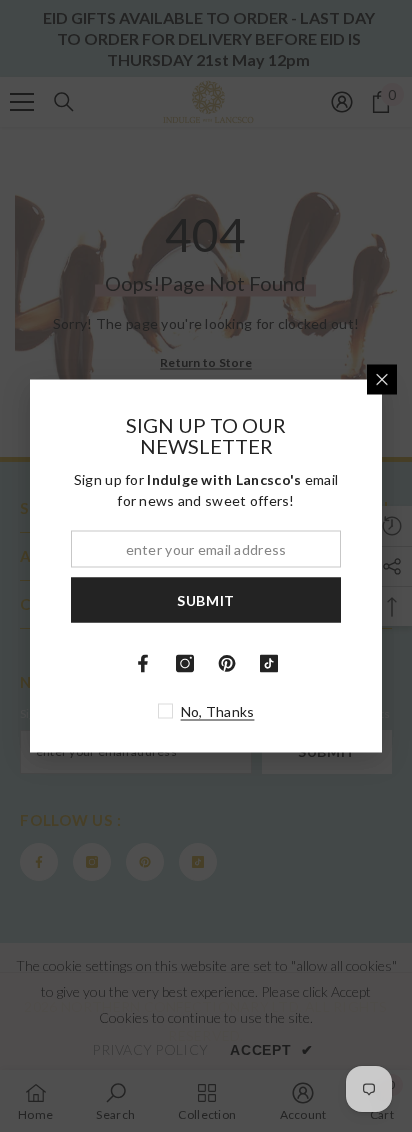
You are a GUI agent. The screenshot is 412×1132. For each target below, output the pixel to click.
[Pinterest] (227, 664)
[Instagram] (185, 664)
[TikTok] (269, 664)
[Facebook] (143, 664)
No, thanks (218, 711)
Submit (206, 599)
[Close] (382, 380)
